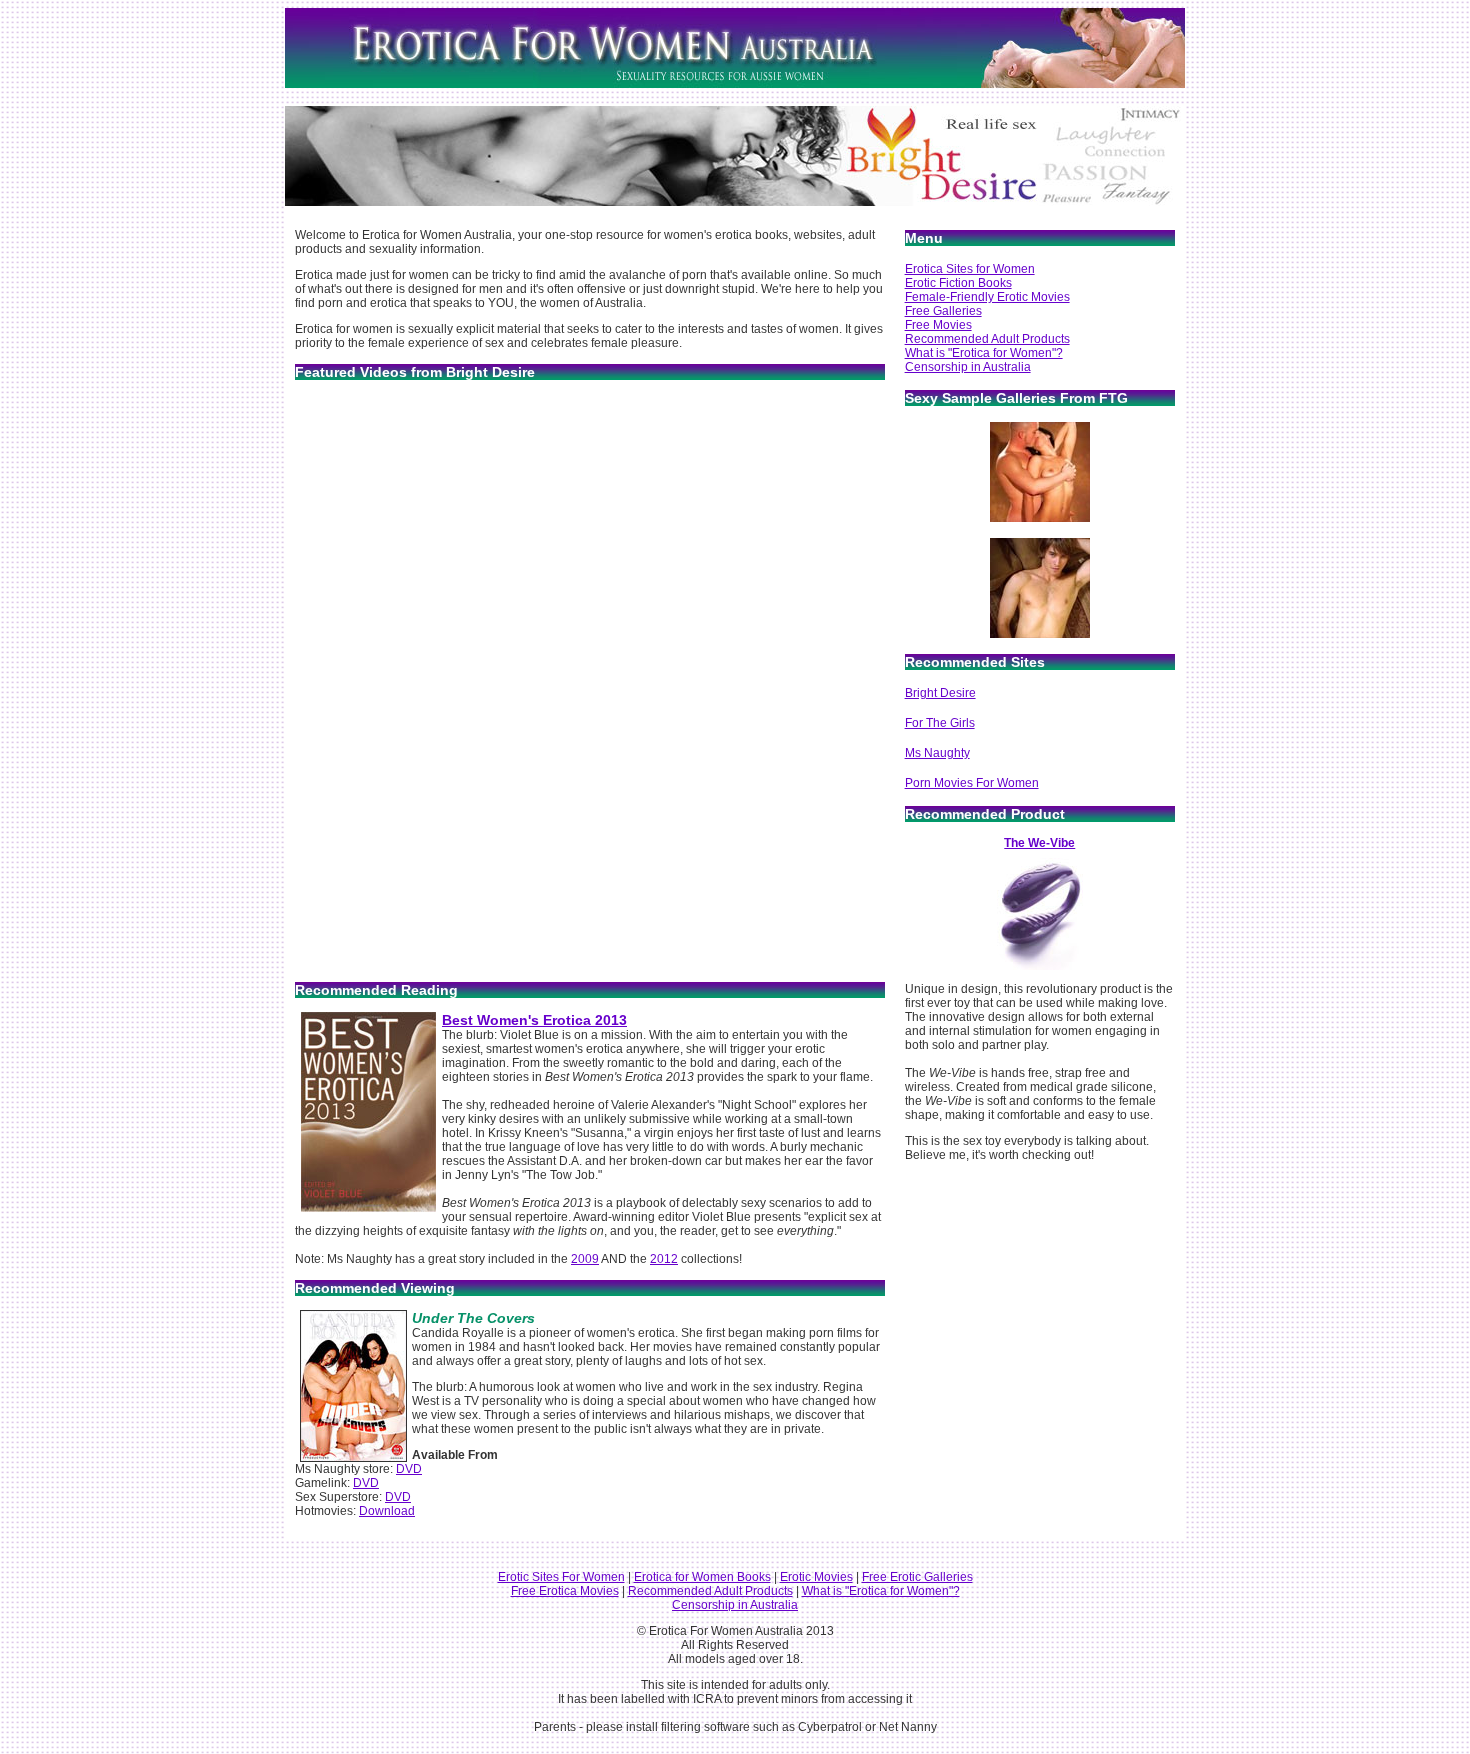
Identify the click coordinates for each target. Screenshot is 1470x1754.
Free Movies (938, 325)
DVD (409, 1469)
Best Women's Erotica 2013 (534, 1020)
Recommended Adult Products (987, 339)
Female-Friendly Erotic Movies (987, 297)
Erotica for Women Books (702, 1577)
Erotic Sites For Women (561, 1577)
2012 (664, 1259)
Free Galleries (943, 311)
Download (387, 1511)
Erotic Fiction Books (958, 283)
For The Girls (940, 723)
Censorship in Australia (968, 367)
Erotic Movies (816, 1577)
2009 (585, 1259)
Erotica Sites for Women (970, 269)
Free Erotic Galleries (917, 1577)
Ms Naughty (937, 753)
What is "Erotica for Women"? (984, 353)
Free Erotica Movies (565, 1591)
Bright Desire (940, 693)
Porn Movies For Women (972, 783)
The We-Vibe (1039, 843)
